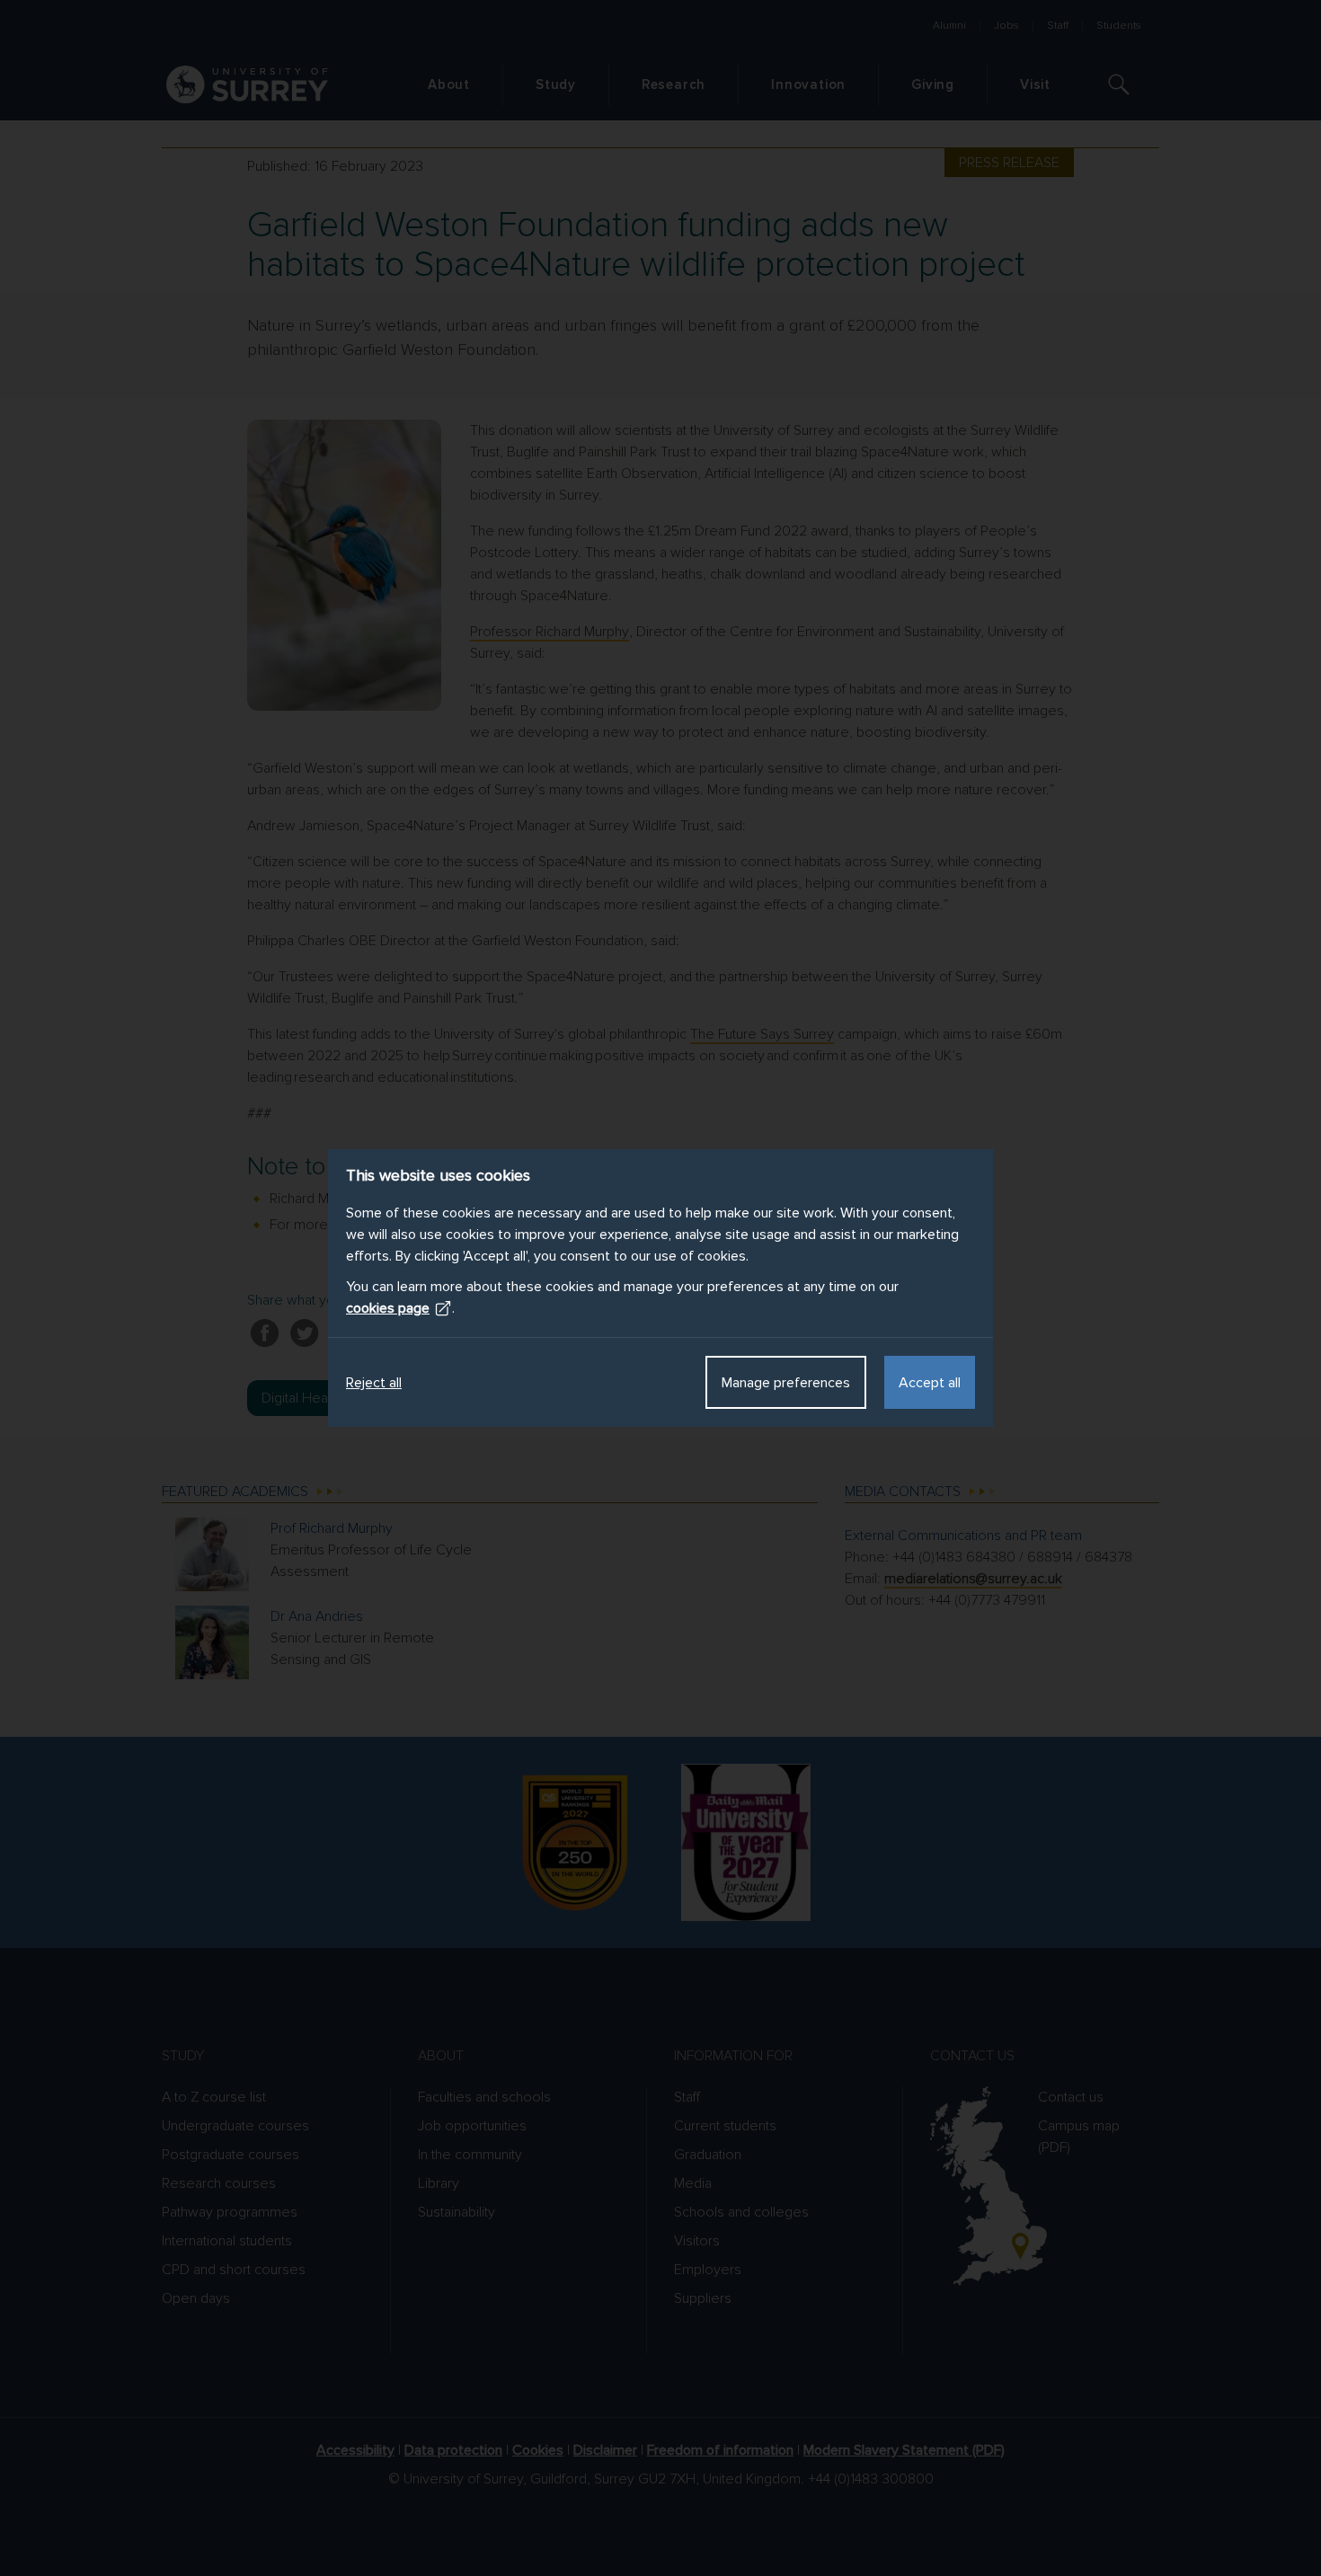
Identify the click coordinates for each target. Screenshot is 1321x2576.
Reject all (374, 1383)
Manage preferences (786, 1383)
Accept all (930, 1383)
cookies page (388, 1308)
